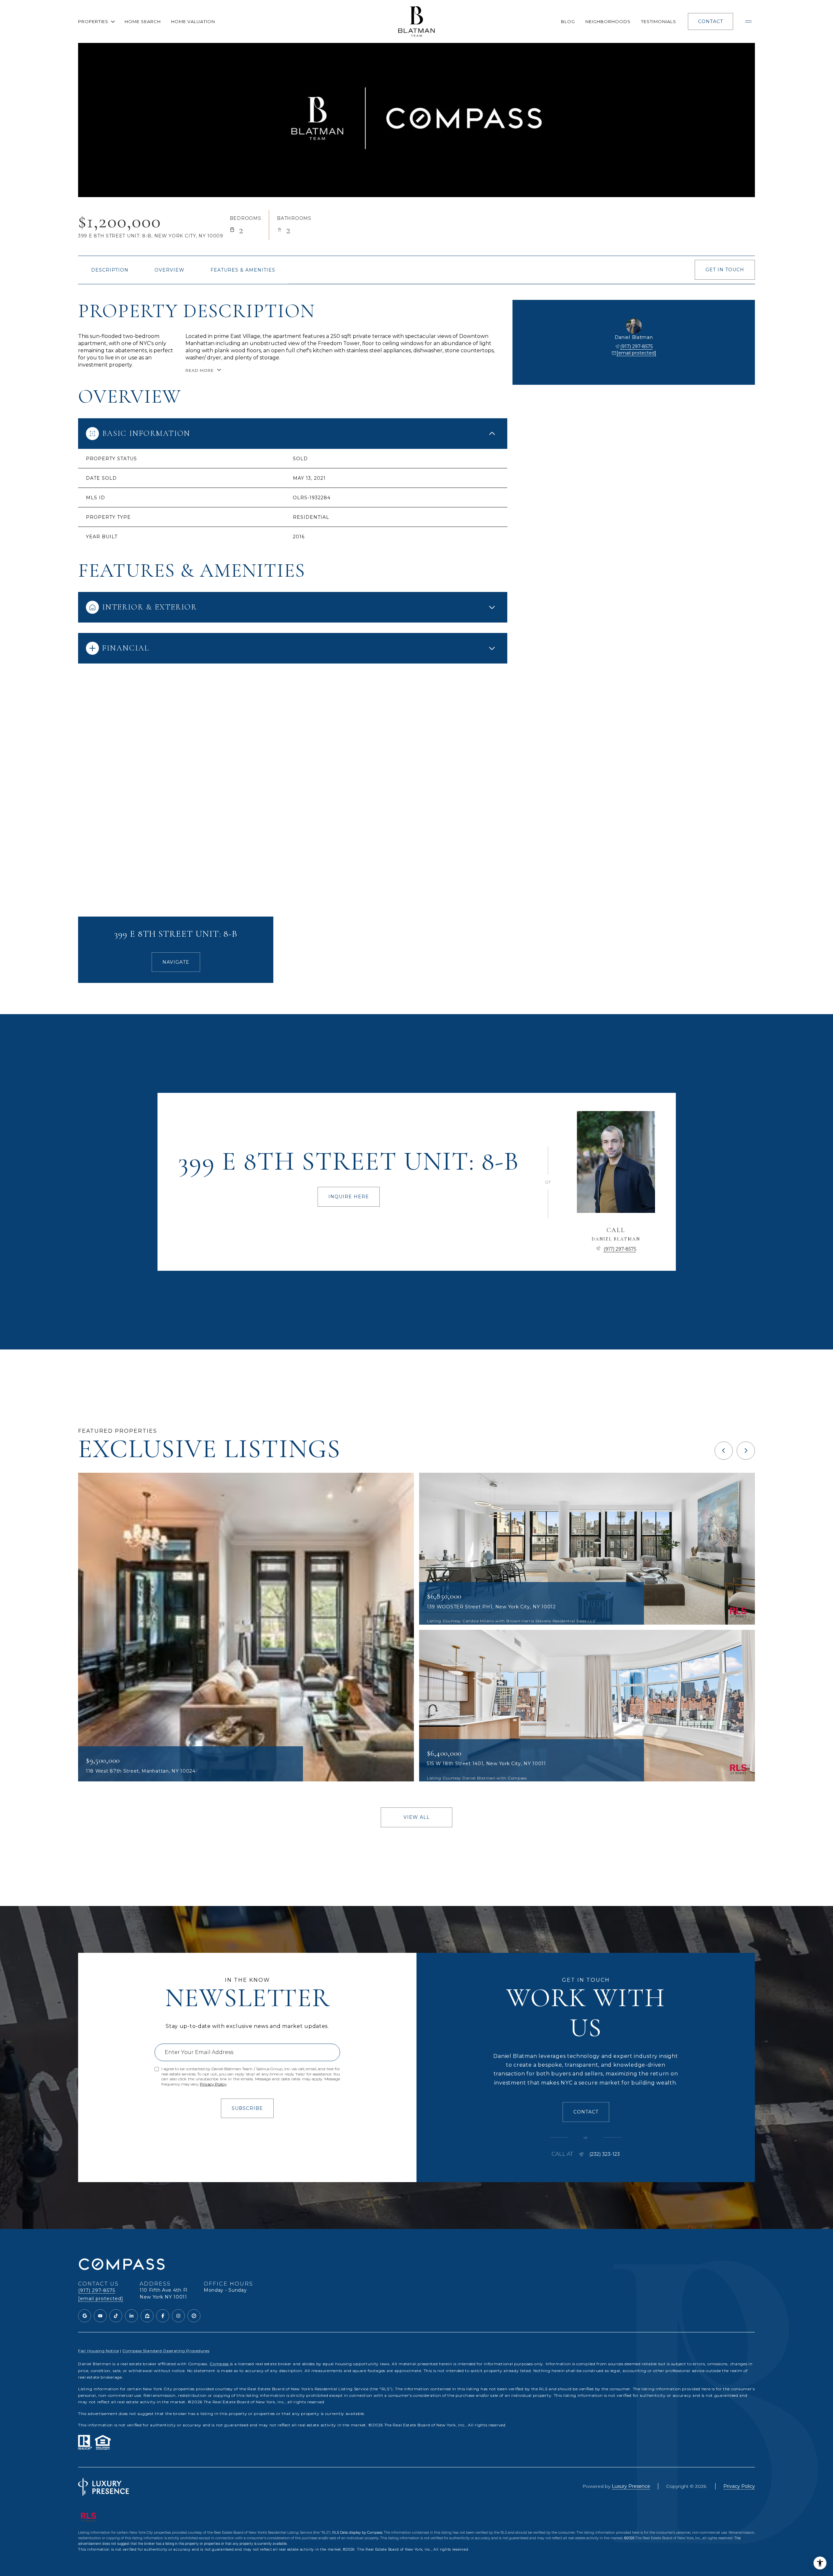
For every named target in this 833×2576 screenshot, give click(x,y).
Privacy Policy (213, 2084)
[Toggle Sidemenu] (748, 21)
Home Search (143, 21)
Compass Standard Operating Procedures (166, 2351)
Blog (568, 21)
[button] (725, 270)
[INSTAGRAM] (178, 2316)
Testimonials (659, 21)
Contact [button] (710, 21)
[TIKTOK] (116, 2316)
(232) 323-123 (605, 2154)
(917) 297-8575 (636, 346)
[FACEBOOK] (163, 2316)
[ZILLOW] (147, 2316)
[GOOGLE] (85, 2316)
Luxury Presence (631, 2486)
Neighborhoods (608, 21)
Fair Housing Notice (98, 2351)
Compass (220, 2364)
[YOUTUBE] (100, 2316)
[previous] (724, 1451)
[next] (746, 1451)
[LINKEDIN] (131, 2316)
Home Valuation (193, 21)
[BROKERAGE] (194, 2316)
